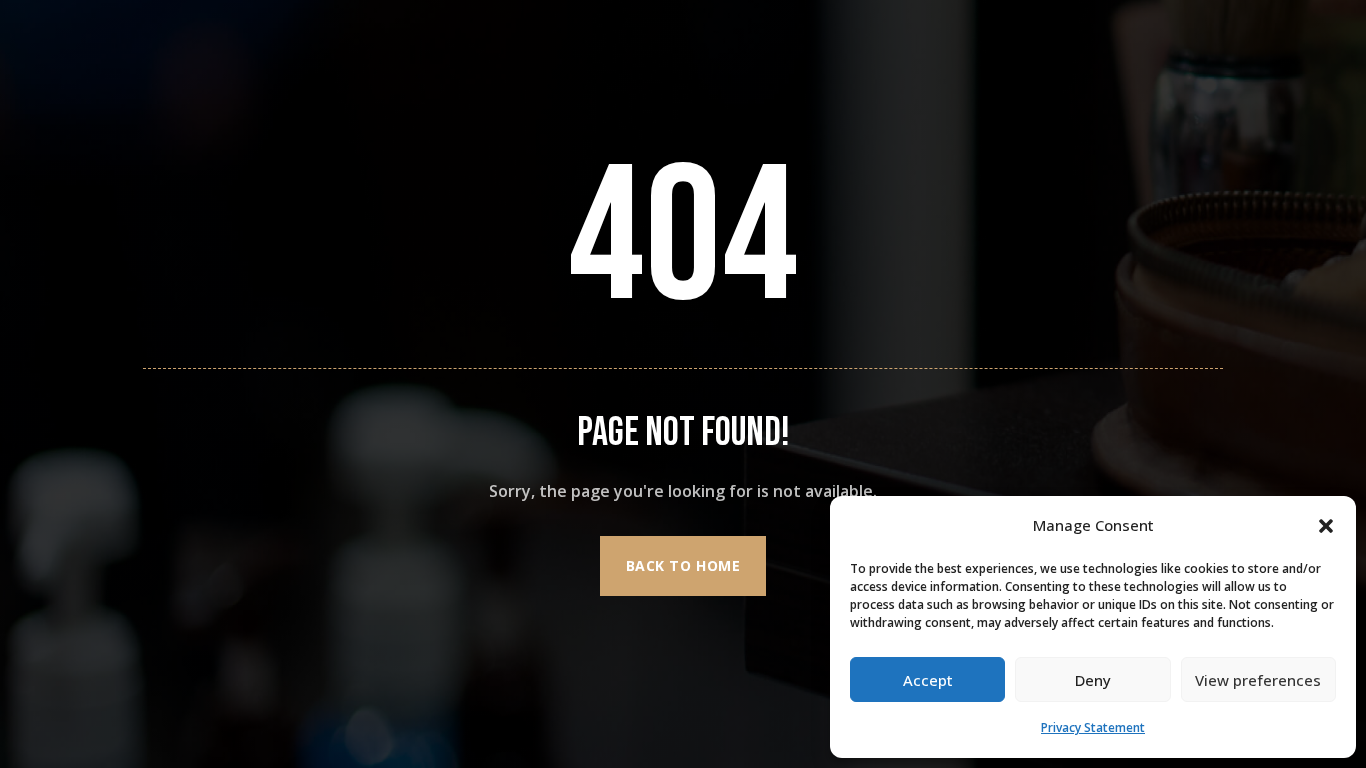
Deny (1093, 680)
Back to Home (683, 565)
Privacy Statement (1093, 727)
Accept (928, 680)
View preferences (1258, 680)
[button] (1326, 526)
